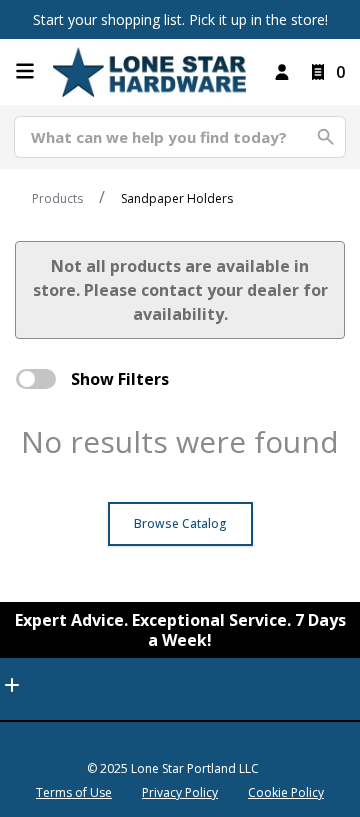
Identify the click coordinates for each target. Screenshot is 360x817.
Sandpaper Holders (177, 198)
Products (57, 198)
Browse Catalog (180, 523)
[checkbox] (36, 379)
